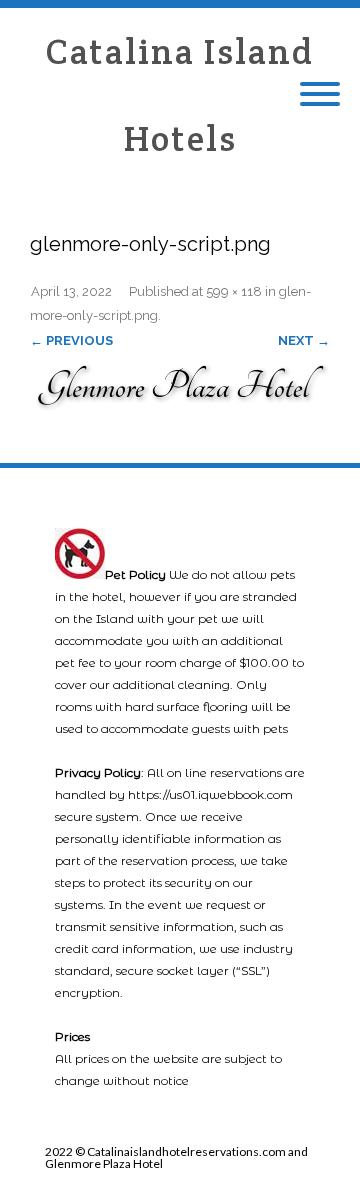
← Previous (71, 340)
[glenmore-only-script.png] (180, 383)
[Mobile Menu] (320, 95)
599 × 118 (234, 291)
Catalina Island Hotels (180, 95)
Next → (304, 340)
